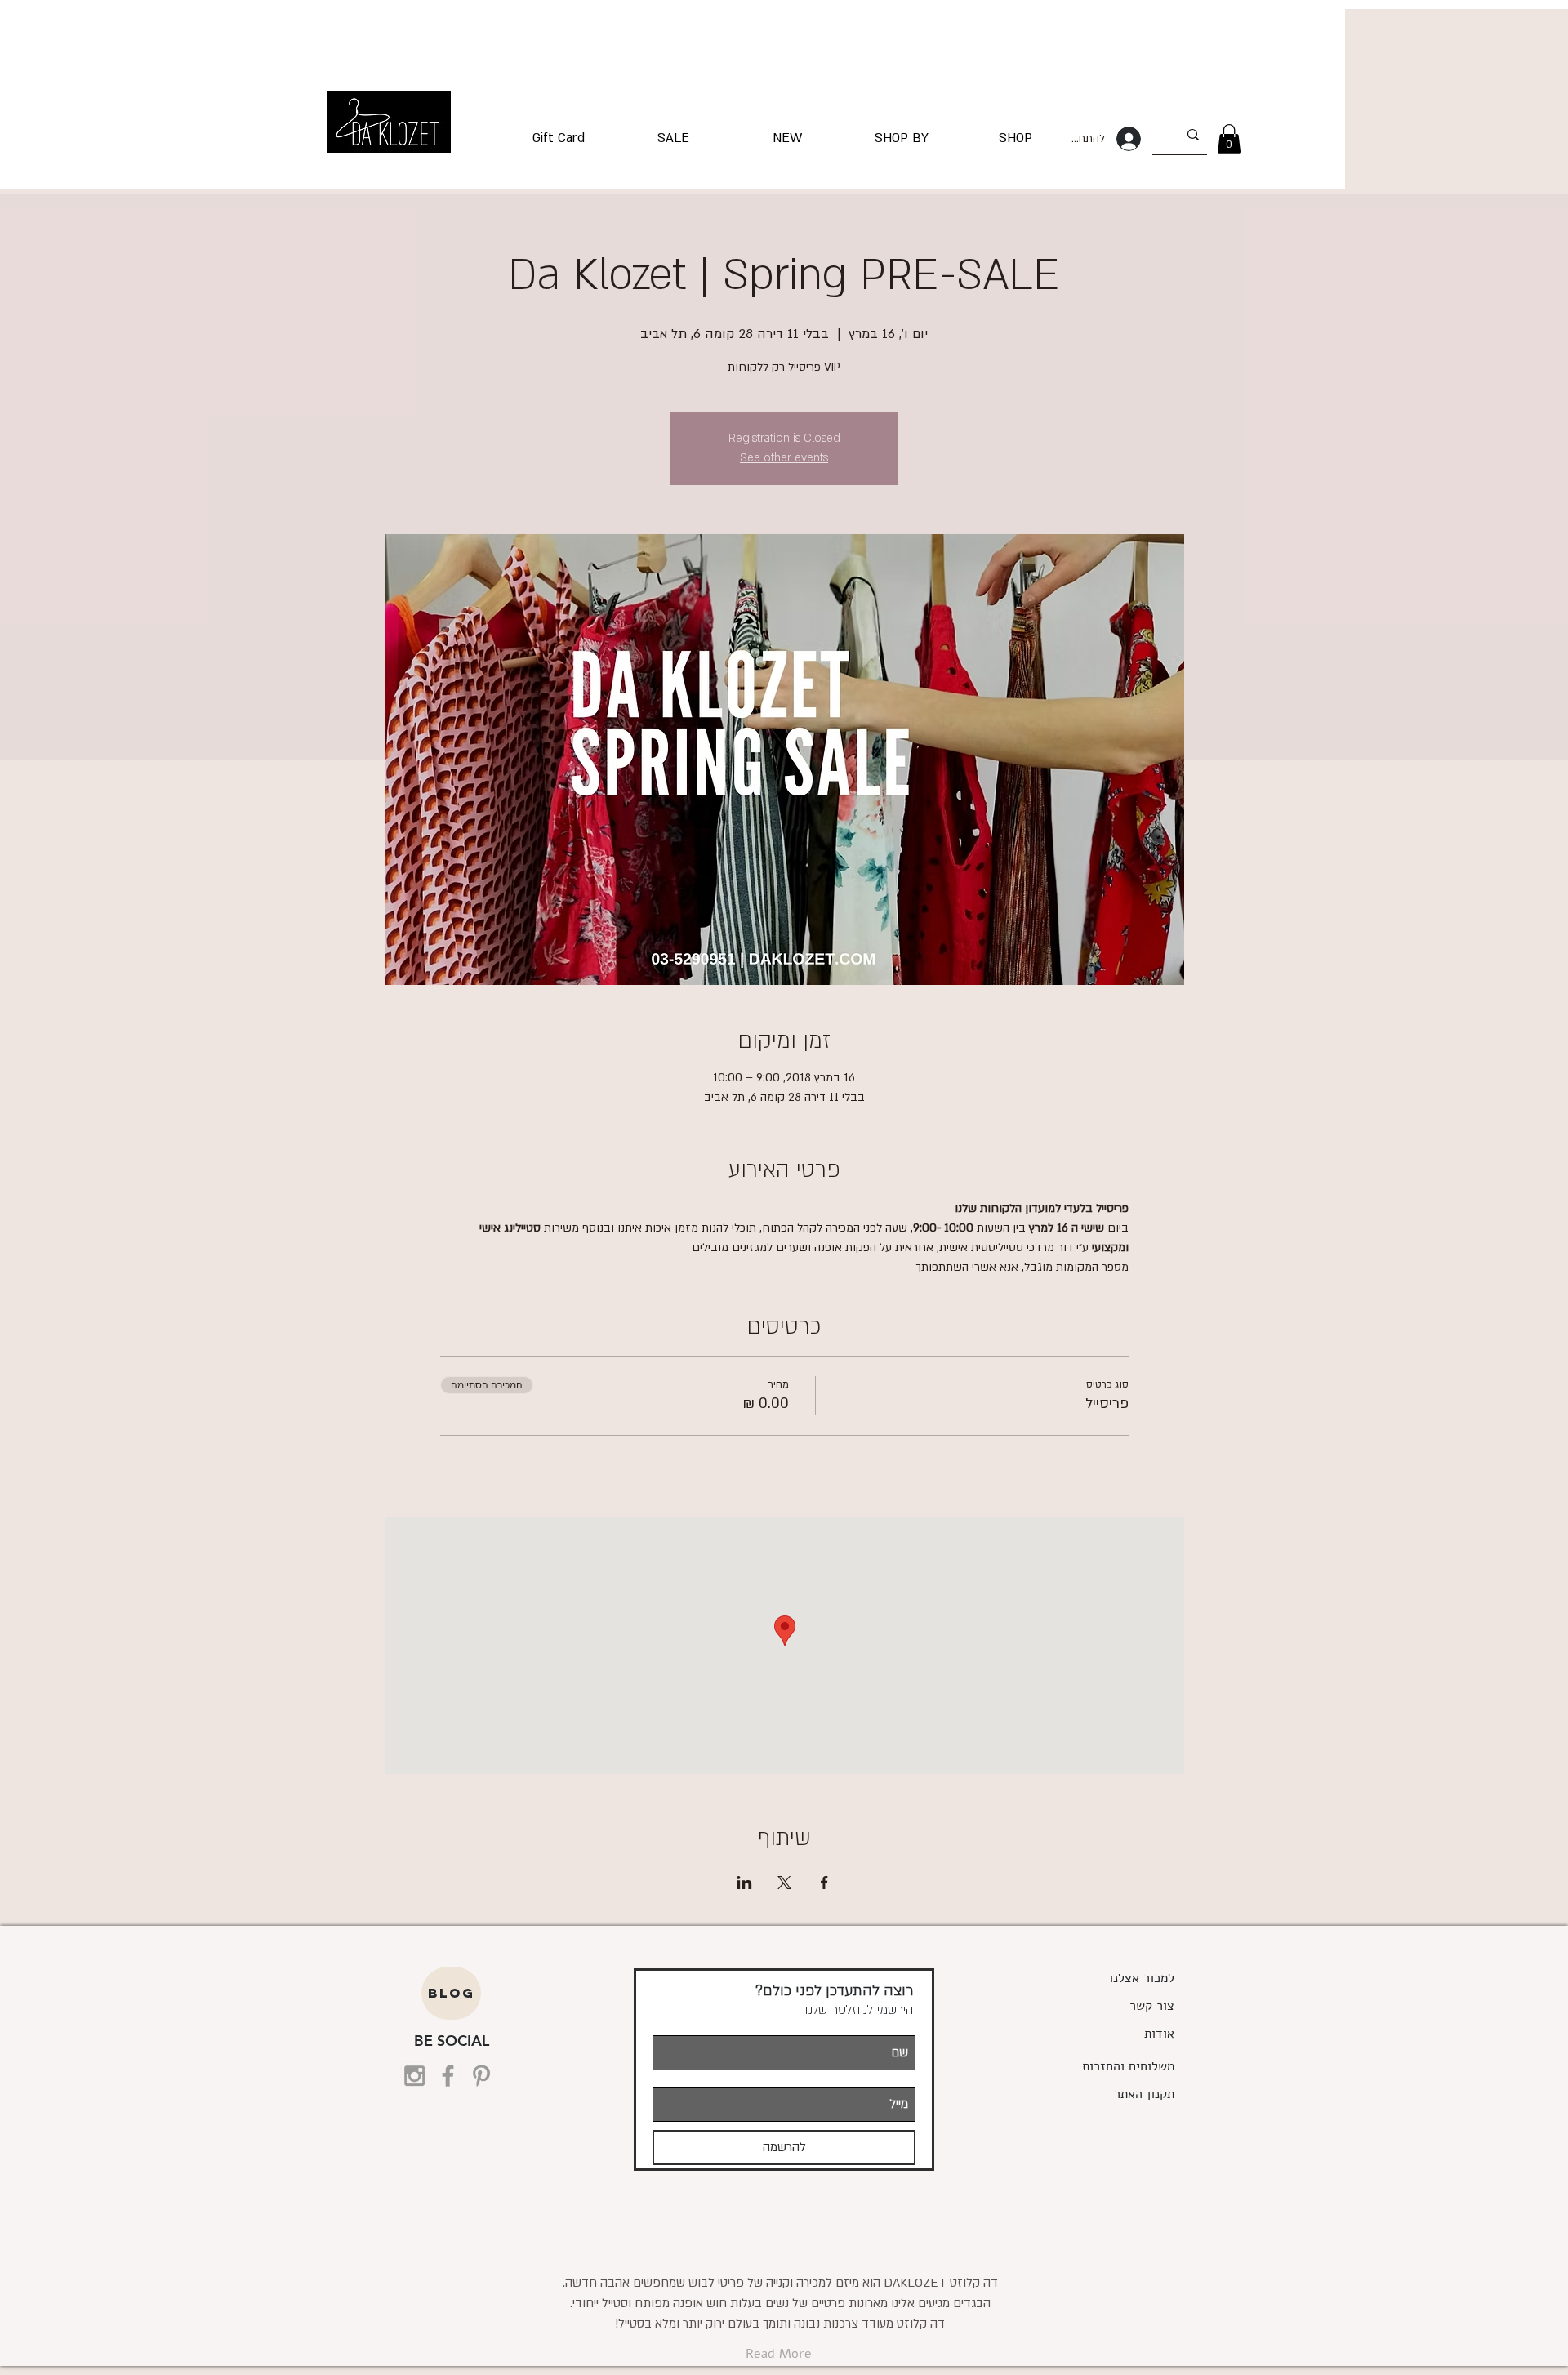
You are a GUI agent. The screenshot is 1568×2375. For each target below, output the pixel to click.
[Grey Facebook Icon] (448, 2076)
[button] (1229, 139)
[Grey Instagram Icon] (414, 2076)
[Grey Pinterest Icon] (481, 2076)
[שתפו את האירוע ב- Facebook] (824, 1883)
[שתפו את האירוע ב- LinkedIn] (744, 1883)
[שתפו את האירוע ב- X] (784, 1883)
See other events (784, 458)
